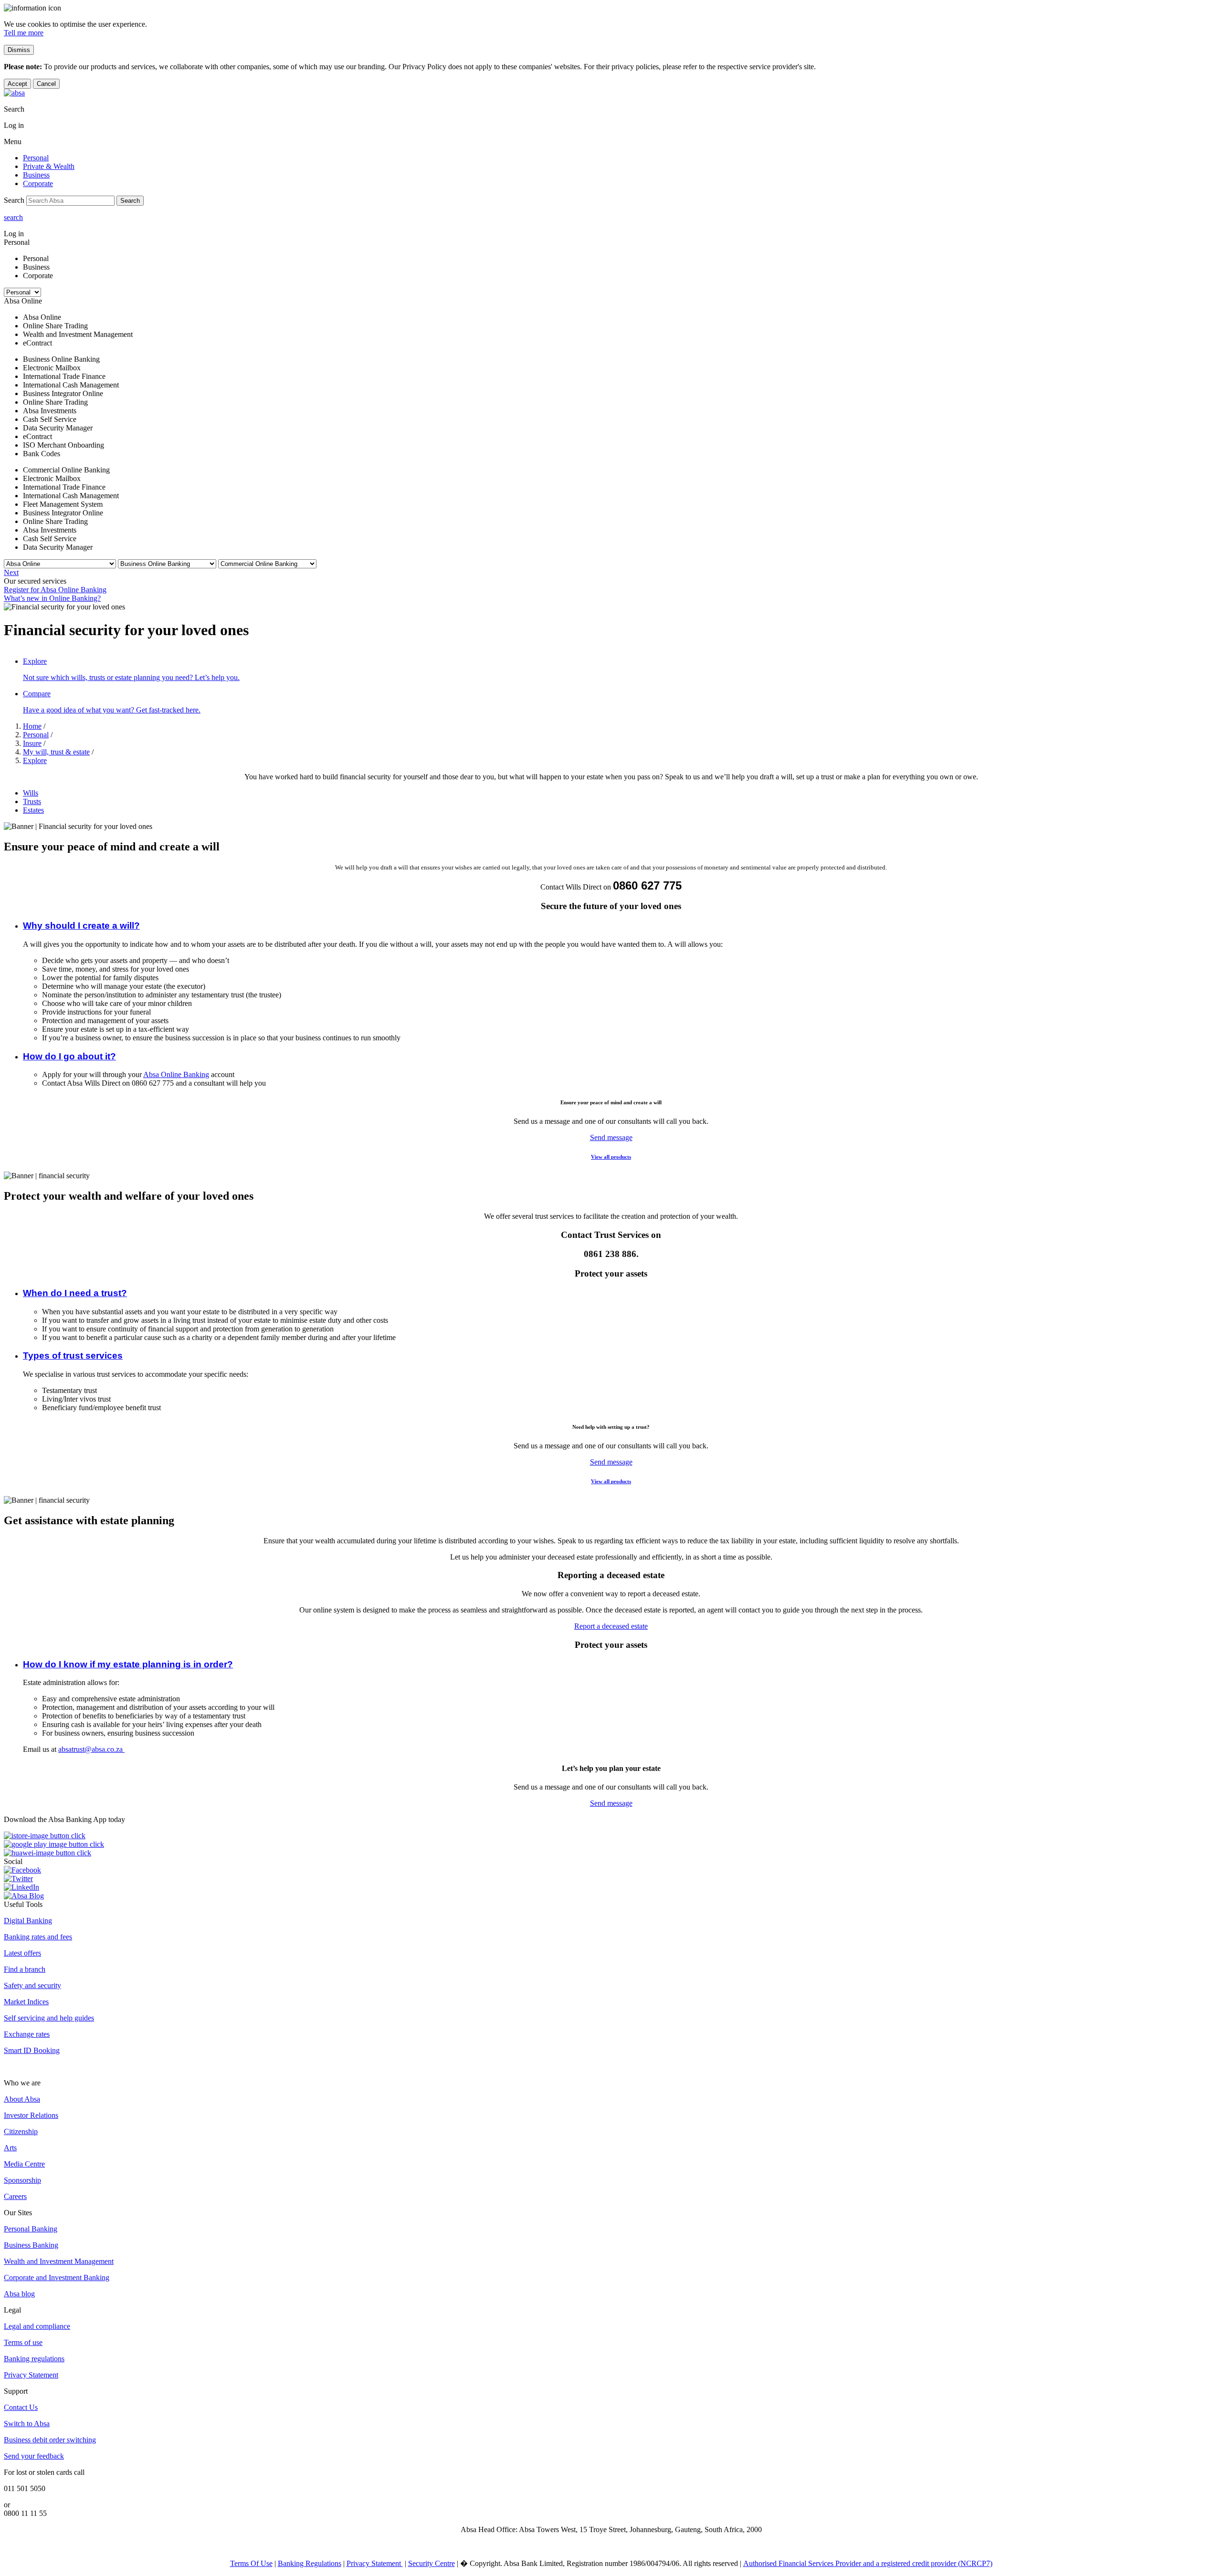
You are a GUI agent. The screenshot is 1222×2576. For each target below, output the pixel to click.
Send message (611, 1137)
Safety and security (32, 1985)
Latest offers (22, 1953)
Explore (35, 760)
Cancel (46, 84)
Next (11, 572)
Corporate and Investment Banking (57, 2278)
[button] (81, 926)
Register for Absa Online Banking (55, 590)
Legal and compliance (37, 2326)
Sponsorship (22, 2180)
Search (130, 201)
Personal (36, 735)
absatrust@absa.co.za (91, 1749)
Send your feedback (34, 2456)
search (13, 217)
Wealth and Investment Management (59, 2261)
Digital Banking (28, 1921)
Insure (32, 743)
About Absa (22, 2099)
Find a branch (25, 1969)
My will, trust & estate (56, 752)
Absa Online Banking (176, 1074)
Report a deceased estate (611, 1626)
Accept (17, 84)
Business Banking (31, 2245)
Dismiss (19, 50)
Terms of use (23, 2342)
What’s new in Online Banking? (52, 598)
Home (32, 726)
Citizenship (21, 2131)
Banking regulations (34, 2359)
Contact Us (21, 2407)
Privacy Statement (31, 2375)
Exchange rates (27, 2034)
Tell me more (24, 33)
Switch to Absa (27, 2424)
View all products (611, 1157)
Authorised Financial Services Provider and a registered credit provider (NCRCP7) (868, 2563)
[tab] (621, 793)
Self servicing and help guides (49, 2018)
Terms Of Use (251, 2563)
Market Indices (26, 2002)
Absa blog (19, 2294)
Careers (15, 2196)
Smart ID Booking (32, 2050)
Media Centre (24, 2164)
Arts (10, 2148)
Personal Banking (31, 2229)
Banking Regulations (310, 2563)
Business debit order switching (50, 2440)
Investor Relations (31, 2115)
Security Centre (432, 2563)
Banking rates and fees (38, 1937)
